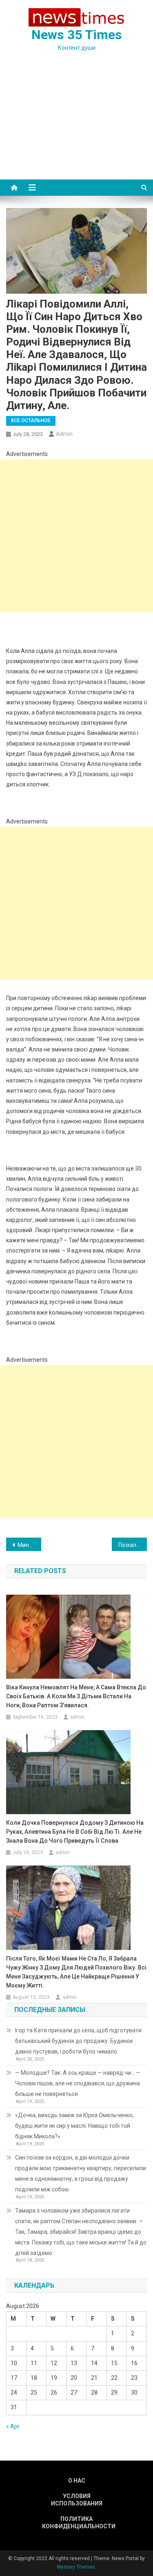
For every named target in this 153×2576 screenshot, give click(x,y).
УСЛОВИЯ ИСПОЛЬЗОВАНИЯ (77, 2500)
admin (64, 434)
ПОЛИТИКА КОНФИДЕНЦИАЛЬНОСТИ (77, 2523)
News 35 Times (77, 35)
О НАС (77, 2481)
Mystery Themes (76, 2567)
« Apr (13, 2426)
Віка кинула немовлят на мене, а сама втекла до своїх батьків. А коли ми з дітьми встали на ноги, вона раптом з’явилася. (76, 1696)
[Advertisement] (76, 125)
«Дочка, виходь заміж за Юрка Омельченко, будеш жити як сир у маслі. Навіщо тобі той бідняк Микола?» (74, 2126)
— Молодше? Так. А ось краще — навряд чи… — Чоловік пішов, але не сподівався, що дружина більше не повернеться (78, 2083)
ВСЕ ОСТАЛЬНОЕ (31, 420)
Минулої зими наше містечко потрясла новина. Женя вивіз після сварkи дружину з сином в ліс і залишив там (29, 1545)
